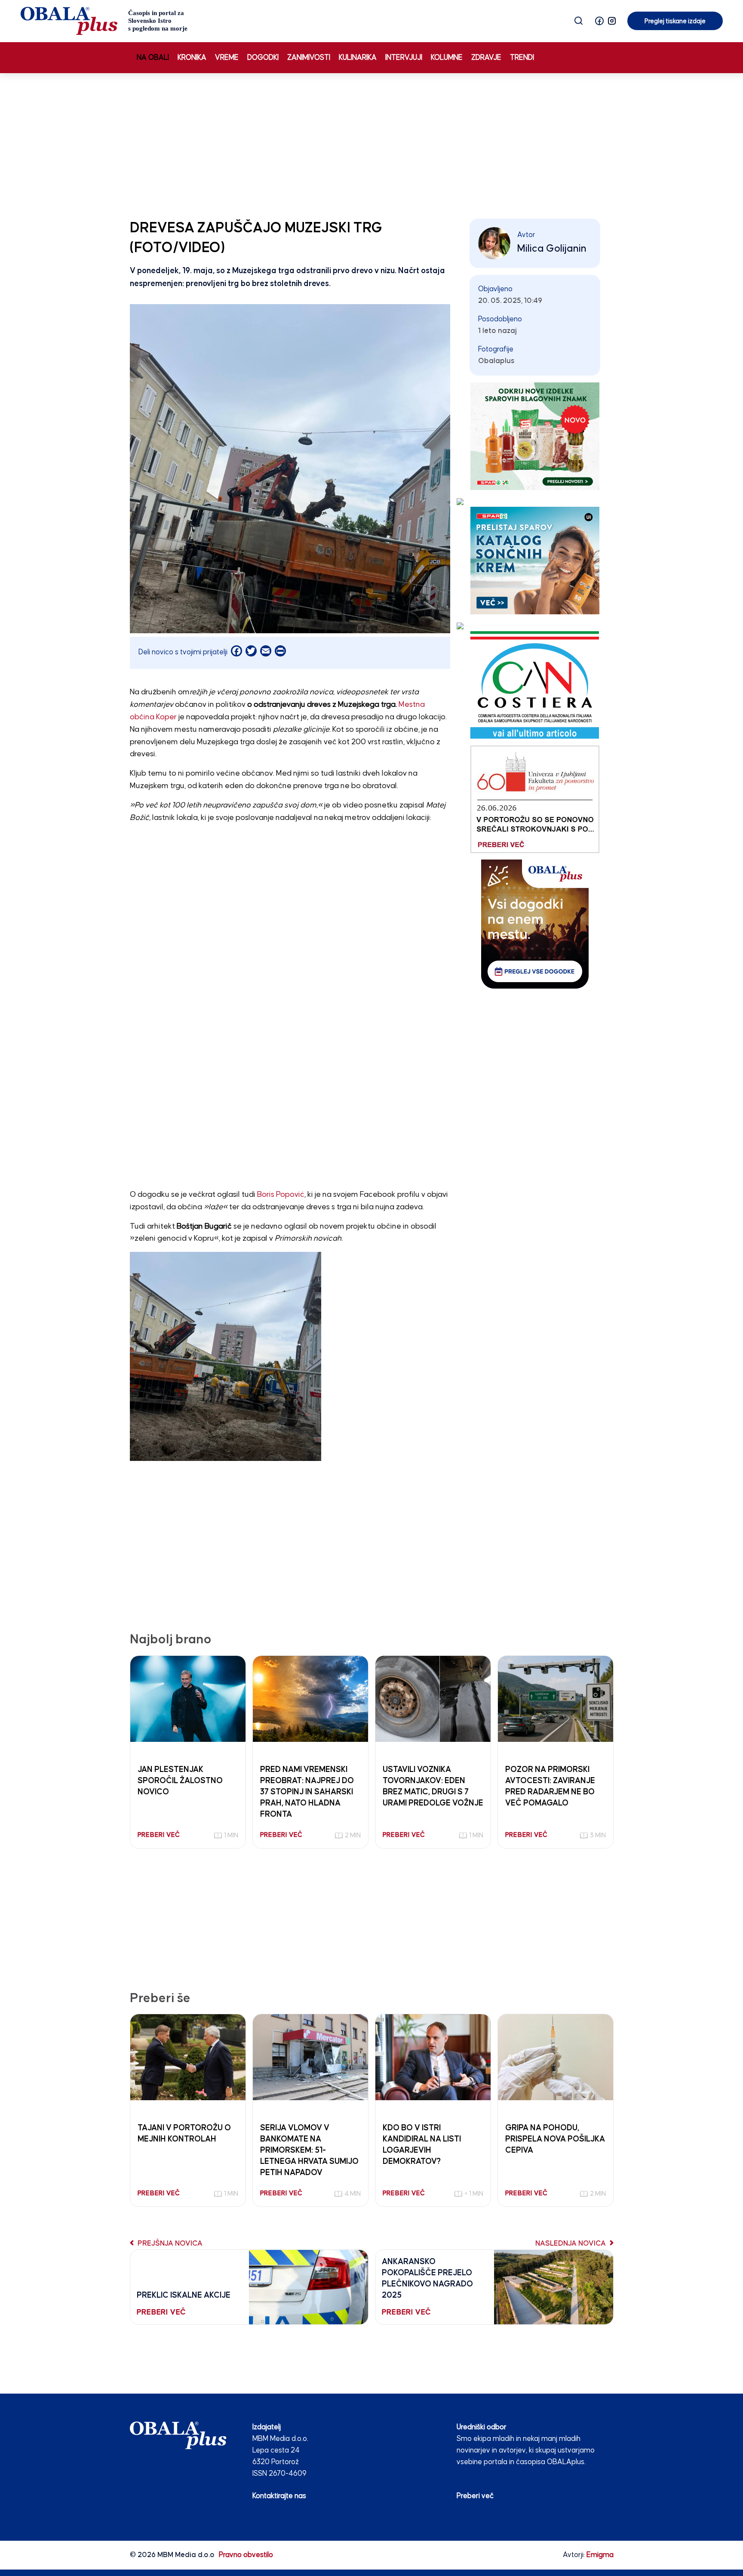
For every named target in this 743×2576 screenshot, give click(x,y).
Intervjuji (404, 58)
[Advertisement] (371, 144)
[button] (599, 21)
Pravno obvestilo (246, 2555)
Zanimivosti (309, 58)
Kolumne (447, 58)
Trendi (522, 58)
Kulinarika (358, 58)
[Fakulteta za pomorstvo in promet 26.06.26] (535, 799)
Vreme (227, 58)
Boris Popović (281, 1195)
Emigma (600, 2555)
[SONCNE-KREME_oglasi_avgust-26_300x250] (535, 560)
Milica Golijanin (552, 249)
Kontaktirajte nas (279, 2496)
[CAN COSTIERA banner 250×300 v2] (535, 685)
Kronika (192, 58)
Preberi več (475, 2496)
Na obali (153, 58)
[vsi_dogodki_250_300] (535, 924)
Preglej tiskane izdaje (675, 21)
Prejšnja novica (169, 2244)
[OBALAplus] (104, 21)
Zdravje (486, 58)
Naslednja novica (571, 2244)
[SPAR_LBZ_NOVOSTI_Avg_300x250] (535, 436)
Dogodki (263, 58)
